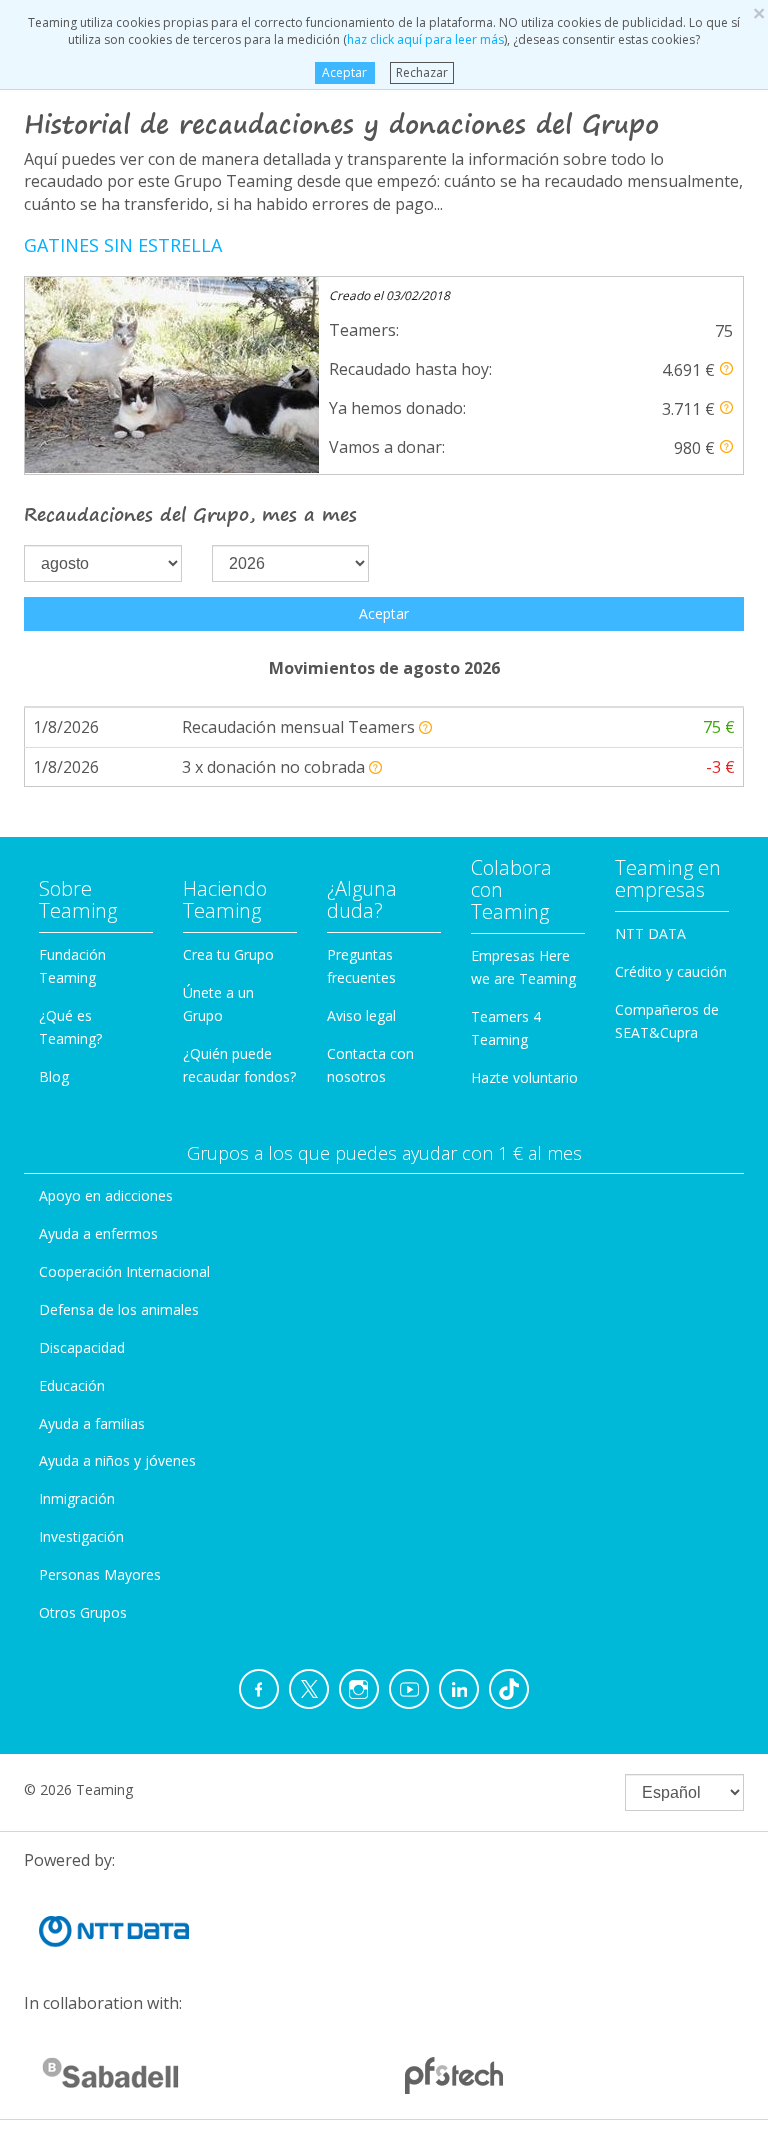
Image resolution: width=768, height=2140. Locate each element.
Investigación (81, 1536)
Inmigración (77, 1498)
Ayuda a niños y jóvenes (117, 1460)
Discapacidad (82, 1347)
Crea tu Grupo (228, 954)
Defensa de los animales (119, 1309)
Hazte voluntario (524, 1077)
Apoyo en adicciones (106, 1195)
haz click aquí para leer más (425, 39)
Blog (54, 1076)
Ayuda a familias (92, 1423)
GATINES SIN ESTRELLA (123, 245)
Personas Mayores (100, 1574)
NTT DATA (650, 933)
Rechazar (422, 72)
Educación (72, 1385)
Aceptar (344, 72)
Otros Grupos (83, 1612)
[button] (726, 368)
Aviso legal (361, 1015)
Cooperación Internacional (124, 1271)
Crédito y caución (671, 971)
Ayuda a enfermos (98, 1233)
